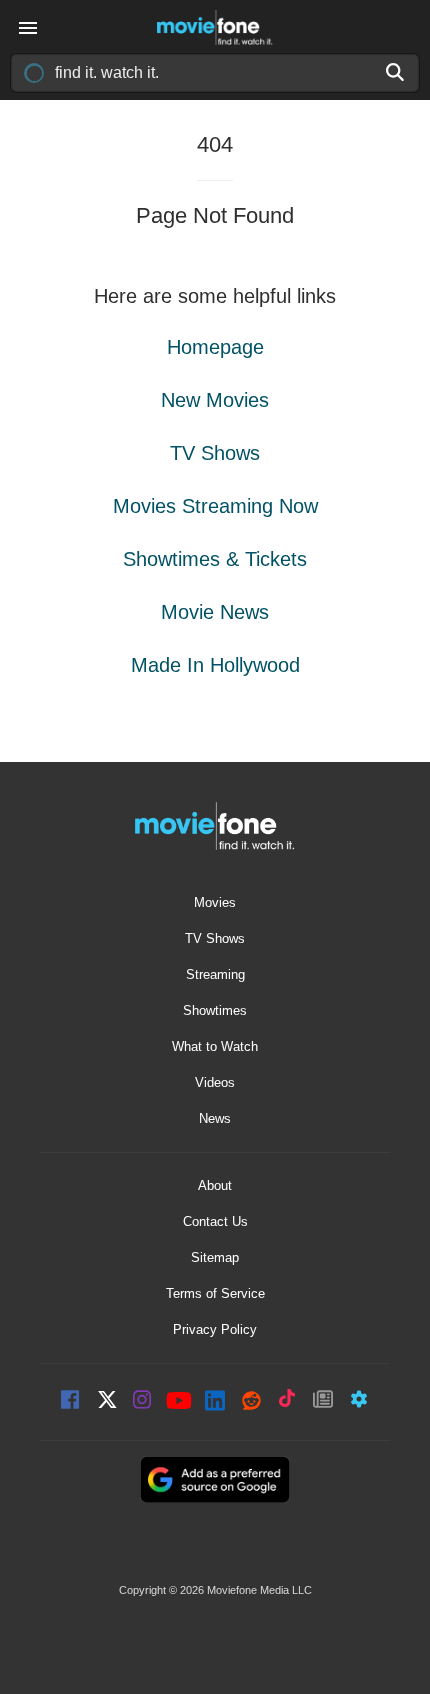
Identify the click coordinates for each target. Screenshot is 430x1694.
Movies (215, 902)
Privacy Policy (215, 1329)
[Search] (396, 72)
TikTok (287, 1401)
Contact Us (215, 1221)
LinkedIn (215, 1401)
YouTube (179, 1402)
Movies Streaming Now (215, 506)
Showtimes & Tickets (215, 559)
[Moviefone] (215, 27)
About (215, 1185)
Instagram (143, 1401)
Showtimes (215, 1010)
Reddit (251, 1401)
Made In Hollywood (215, 665)
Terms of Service (215, 1293)
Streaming (215, 974)
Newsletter (323, 1401)
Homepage (215, 347)
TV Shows (215, 453)
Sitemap (215, 1257)
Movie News (215, 612)
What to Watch (215, 1046)
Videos (215, 1082)
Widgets (359, 1401)
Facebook (71, 1401)
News (215, 1118)
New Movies (215, 400)
